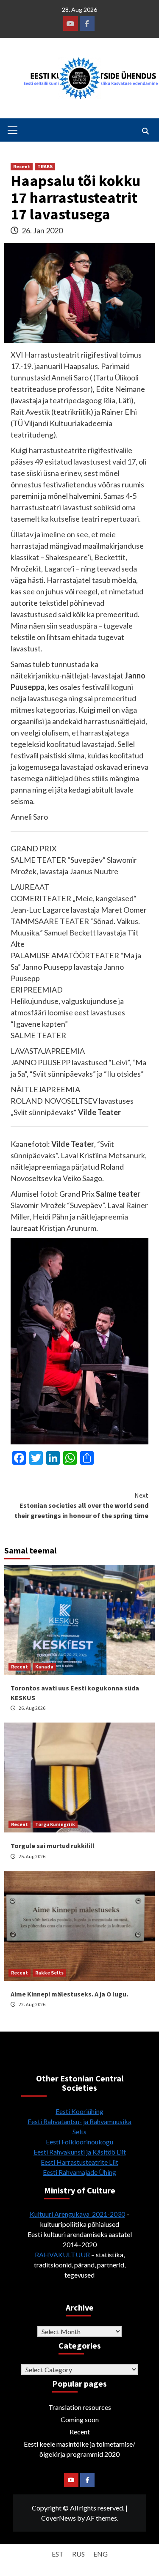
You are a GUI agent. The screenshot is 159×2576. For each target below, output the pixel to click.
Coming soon (80, 2419)
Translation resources (80, 2407)
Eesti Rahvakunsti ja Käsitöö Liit (80, 2152)
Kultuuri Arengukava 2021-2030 (77, 2214)
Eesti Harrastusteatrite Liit (79, 2162)
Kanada (44, 1667)
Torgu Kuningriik (55, 1824)
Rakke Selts (49, 1973)
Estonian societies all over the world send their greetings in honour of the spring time (81, 1505)
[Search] (145, 131)
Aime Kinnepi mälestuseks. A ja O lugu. (69, 1994)
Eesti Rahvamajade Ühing (79, 2172)
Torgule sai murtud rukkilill (53, 1846)
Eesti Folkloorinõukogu (79, 2142)
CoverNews (59, 2518)
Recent (22, 166)
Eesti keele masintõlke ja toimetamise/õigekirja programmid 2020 (79, 2449)
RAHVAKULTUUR (62, 2255)
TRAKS (45, 166)
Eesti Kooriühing (79, 2111)
